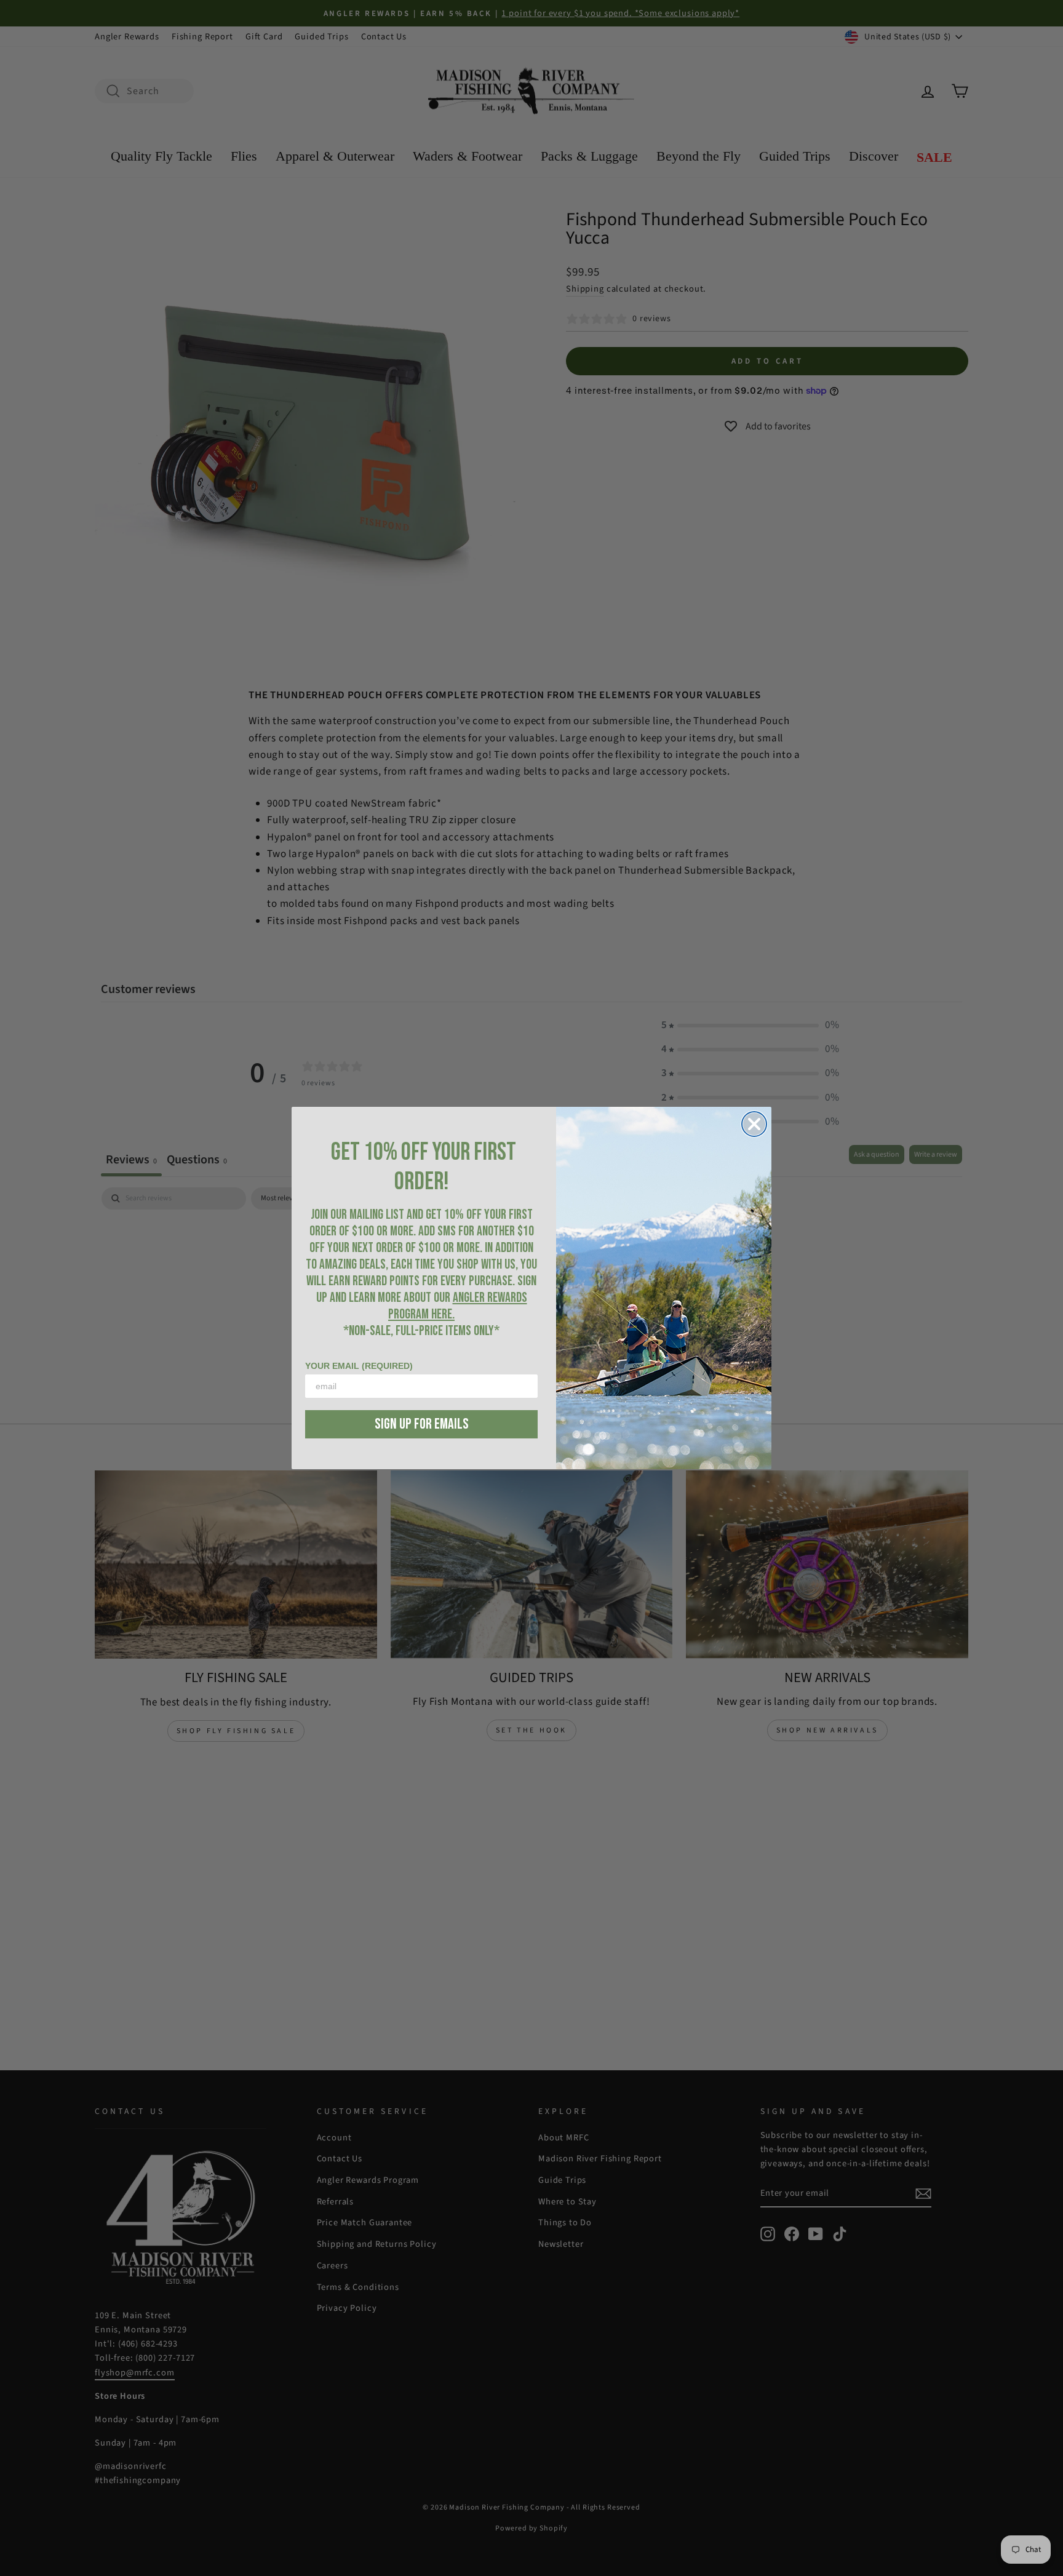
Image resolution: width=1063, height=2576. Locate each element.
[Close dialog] (754, 1124)
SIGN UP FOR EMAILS (422, 1424)
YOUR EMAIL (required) (359, 1366)
